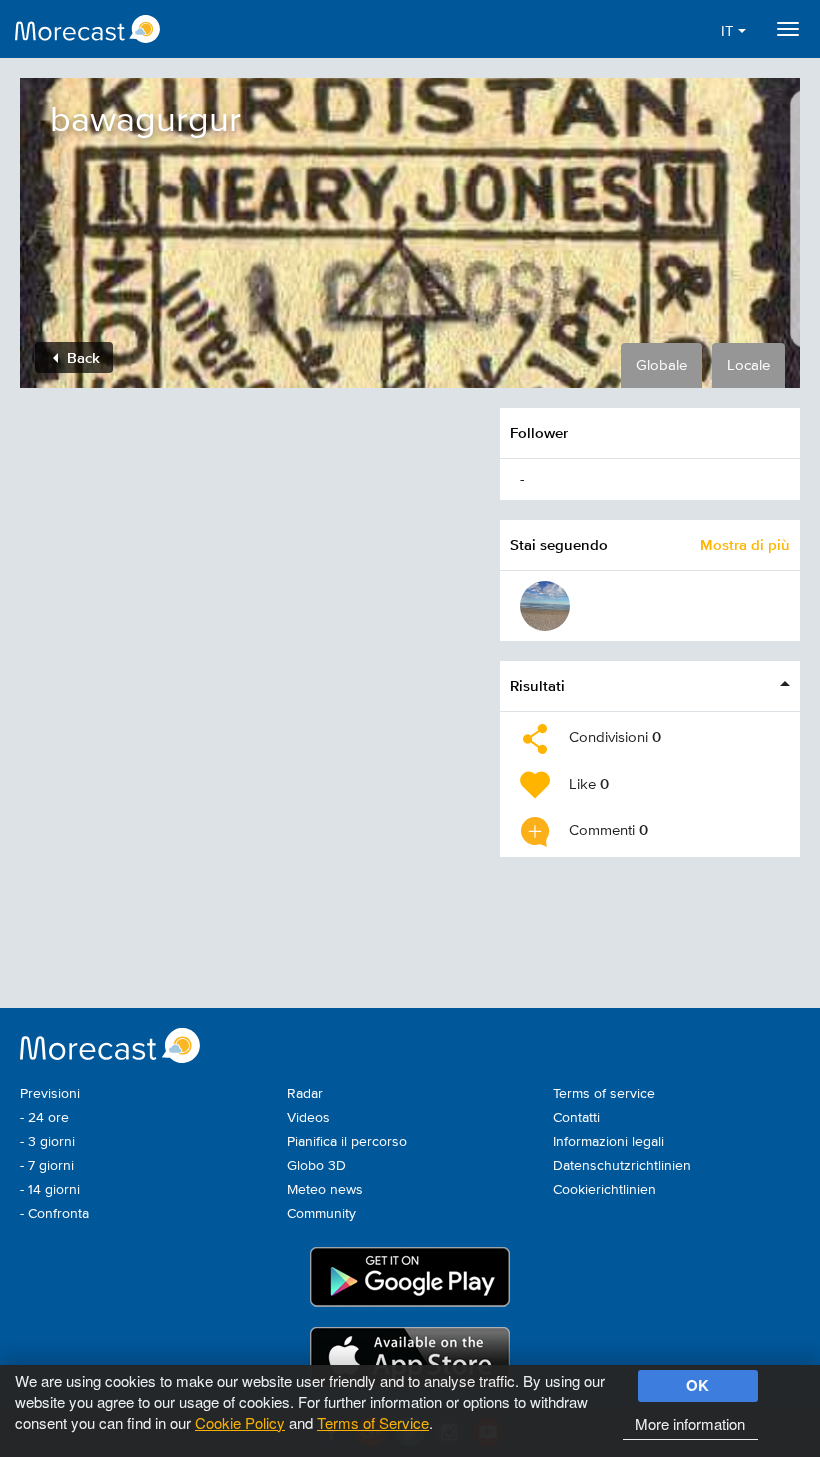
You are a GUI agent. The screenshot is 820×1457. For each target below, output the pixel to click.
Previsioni (50, 1094)
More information (690, 1423)
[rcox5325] (545, 606)
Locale (748, 365)
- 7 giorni (47, 1166)
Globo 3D (316, 1166)
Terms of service (604, 1094)
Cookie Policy (240, 1422)
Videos (308, 1118)
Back (81, 357)
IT (729, 31)
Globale (661, 365)
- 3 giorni (47, 1142)
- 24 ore (44, 1118)
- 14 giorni (50, 1190)
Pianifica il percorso (347, 1142)
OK (697, 1385)
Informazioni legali (608, 1142)
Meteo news (325, 1190)
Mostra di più (745, 544)
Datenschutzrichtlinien (622, 1166)
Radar (305, 1094)
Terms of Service (373, 1422)
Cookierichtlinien (604, 1190)
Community (321, 1214)
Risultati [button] (537, 685)
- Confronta (54, 1214)
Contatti (576, 1118)
